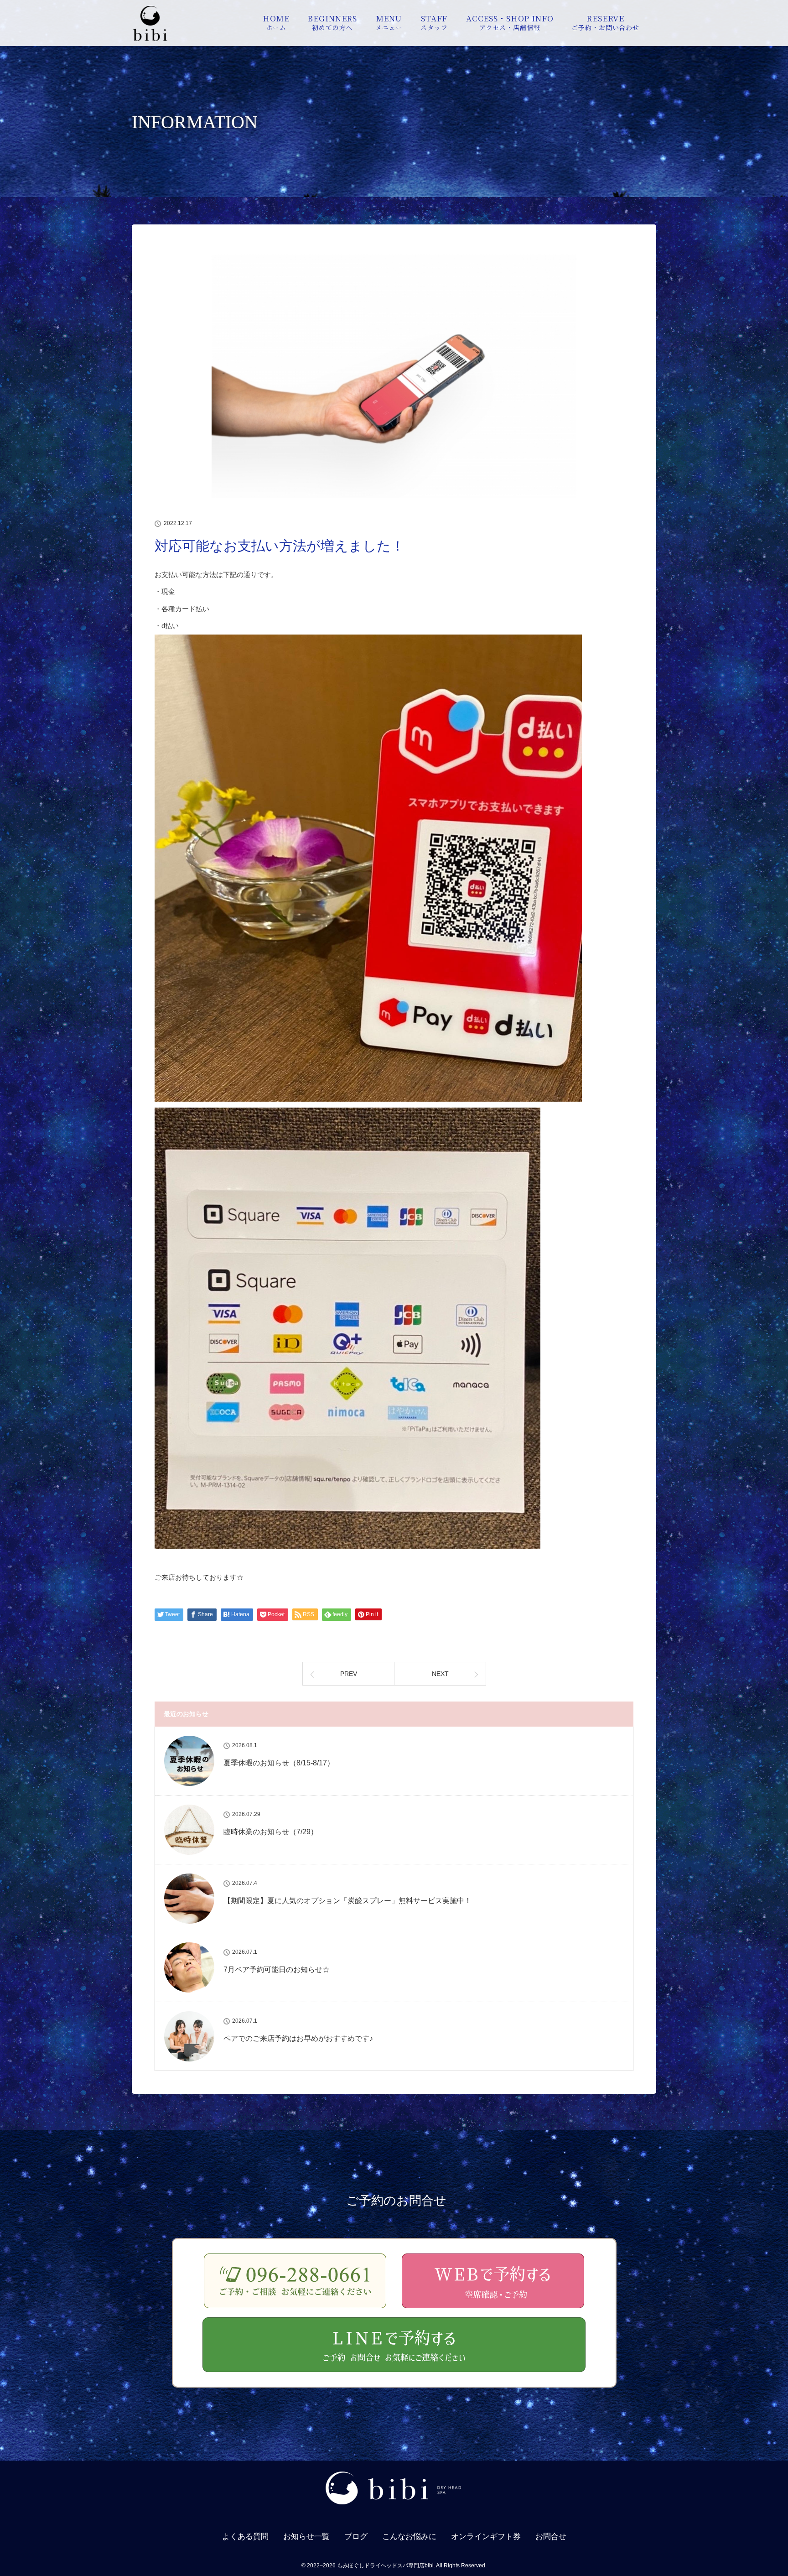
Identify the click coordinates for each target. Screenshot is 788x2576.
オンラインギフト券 (486, 2537)
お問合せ (551, 2537)
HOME (276, 22)
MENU (389, 22)
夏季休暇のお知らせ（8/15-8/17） (279, 1763)
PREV (349, 1674)
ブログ (356, 2537)
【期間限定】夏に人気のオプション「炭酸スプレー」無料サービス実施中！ (347, 1901)
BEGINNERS (332, 22)
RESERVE (605, 22)
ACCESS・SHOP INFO (510, 22)
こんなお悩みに (409, 2537)
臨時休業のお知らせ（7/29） (271, 1832)
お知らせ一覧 (306, 2537)
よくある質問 (245, 2537)
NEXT (440, 1674)
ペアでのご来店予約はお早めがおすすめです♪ (298, 2038)
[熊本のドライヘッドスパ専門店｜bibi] (394, 2509)
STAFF (434, 22)
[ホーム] (150, 39)
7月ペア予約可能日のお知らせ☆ (277, 1970)
